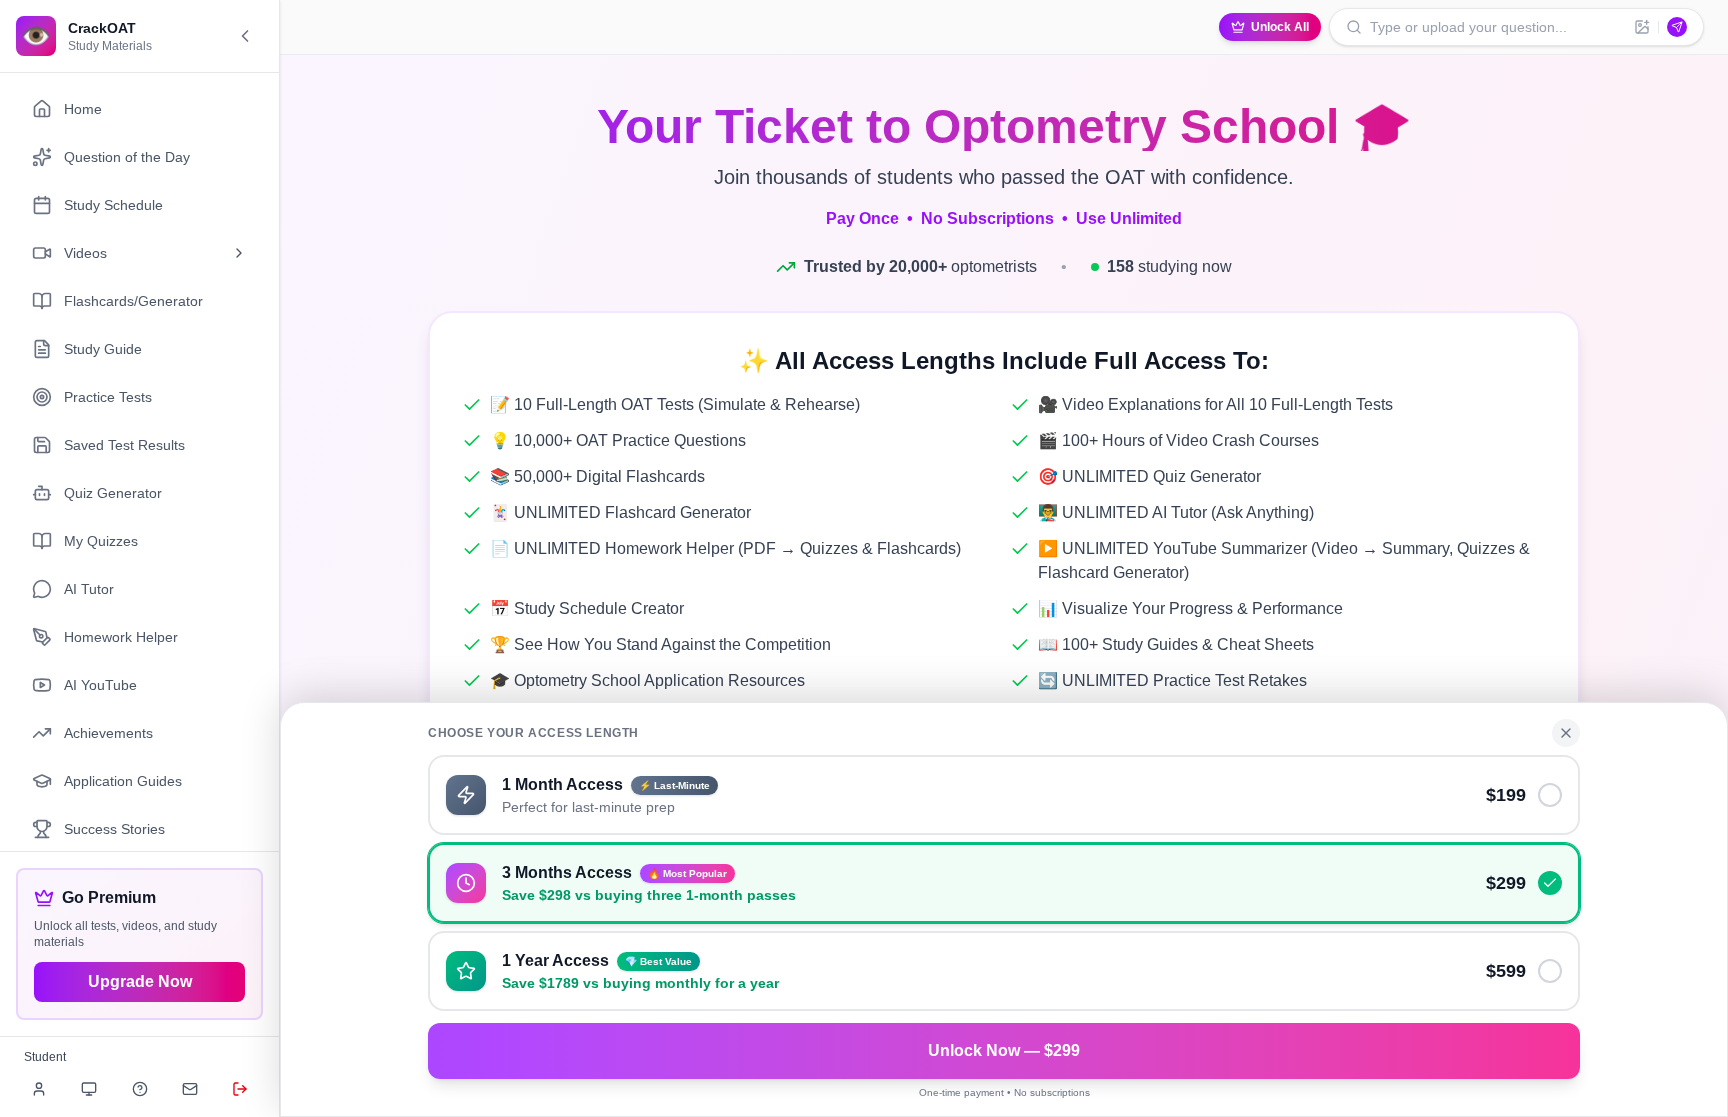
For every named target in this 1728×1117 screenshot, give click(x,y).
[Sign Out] (240, 1089)
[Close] (1566, 733)
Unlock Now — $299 (1004, 1050)
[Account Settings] (39, 1089)
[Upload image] (1642, 27)
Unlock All (1280, 27)
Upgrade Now (140, 981)
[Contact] (190, 1089)
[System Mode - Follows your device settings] (89, 1089)
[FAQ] (140, 1089)
